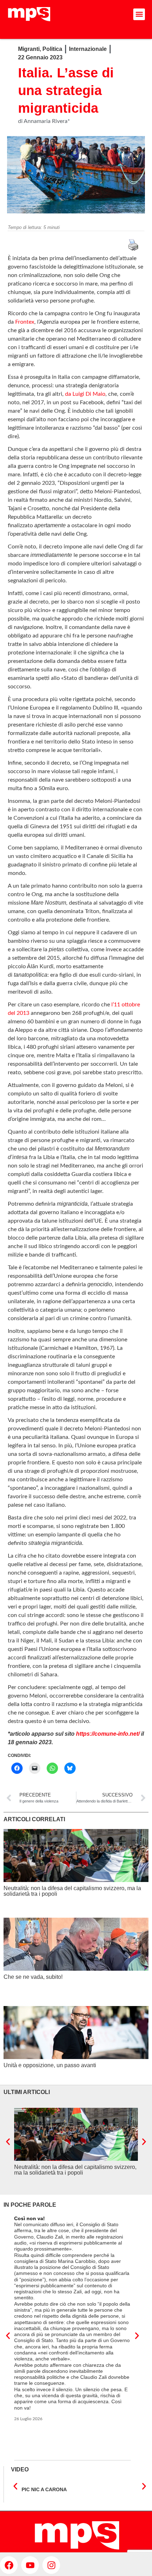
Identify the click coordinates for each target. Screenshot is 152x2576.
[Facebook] (9, 2565)
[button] (139, 14)
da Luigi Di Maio (85, 394)
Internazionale (88, 49)
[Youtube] (30, 2565)
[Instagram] (51, 2565)
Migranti (29, 49)
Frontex (25, 322)
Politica (52, 49)
